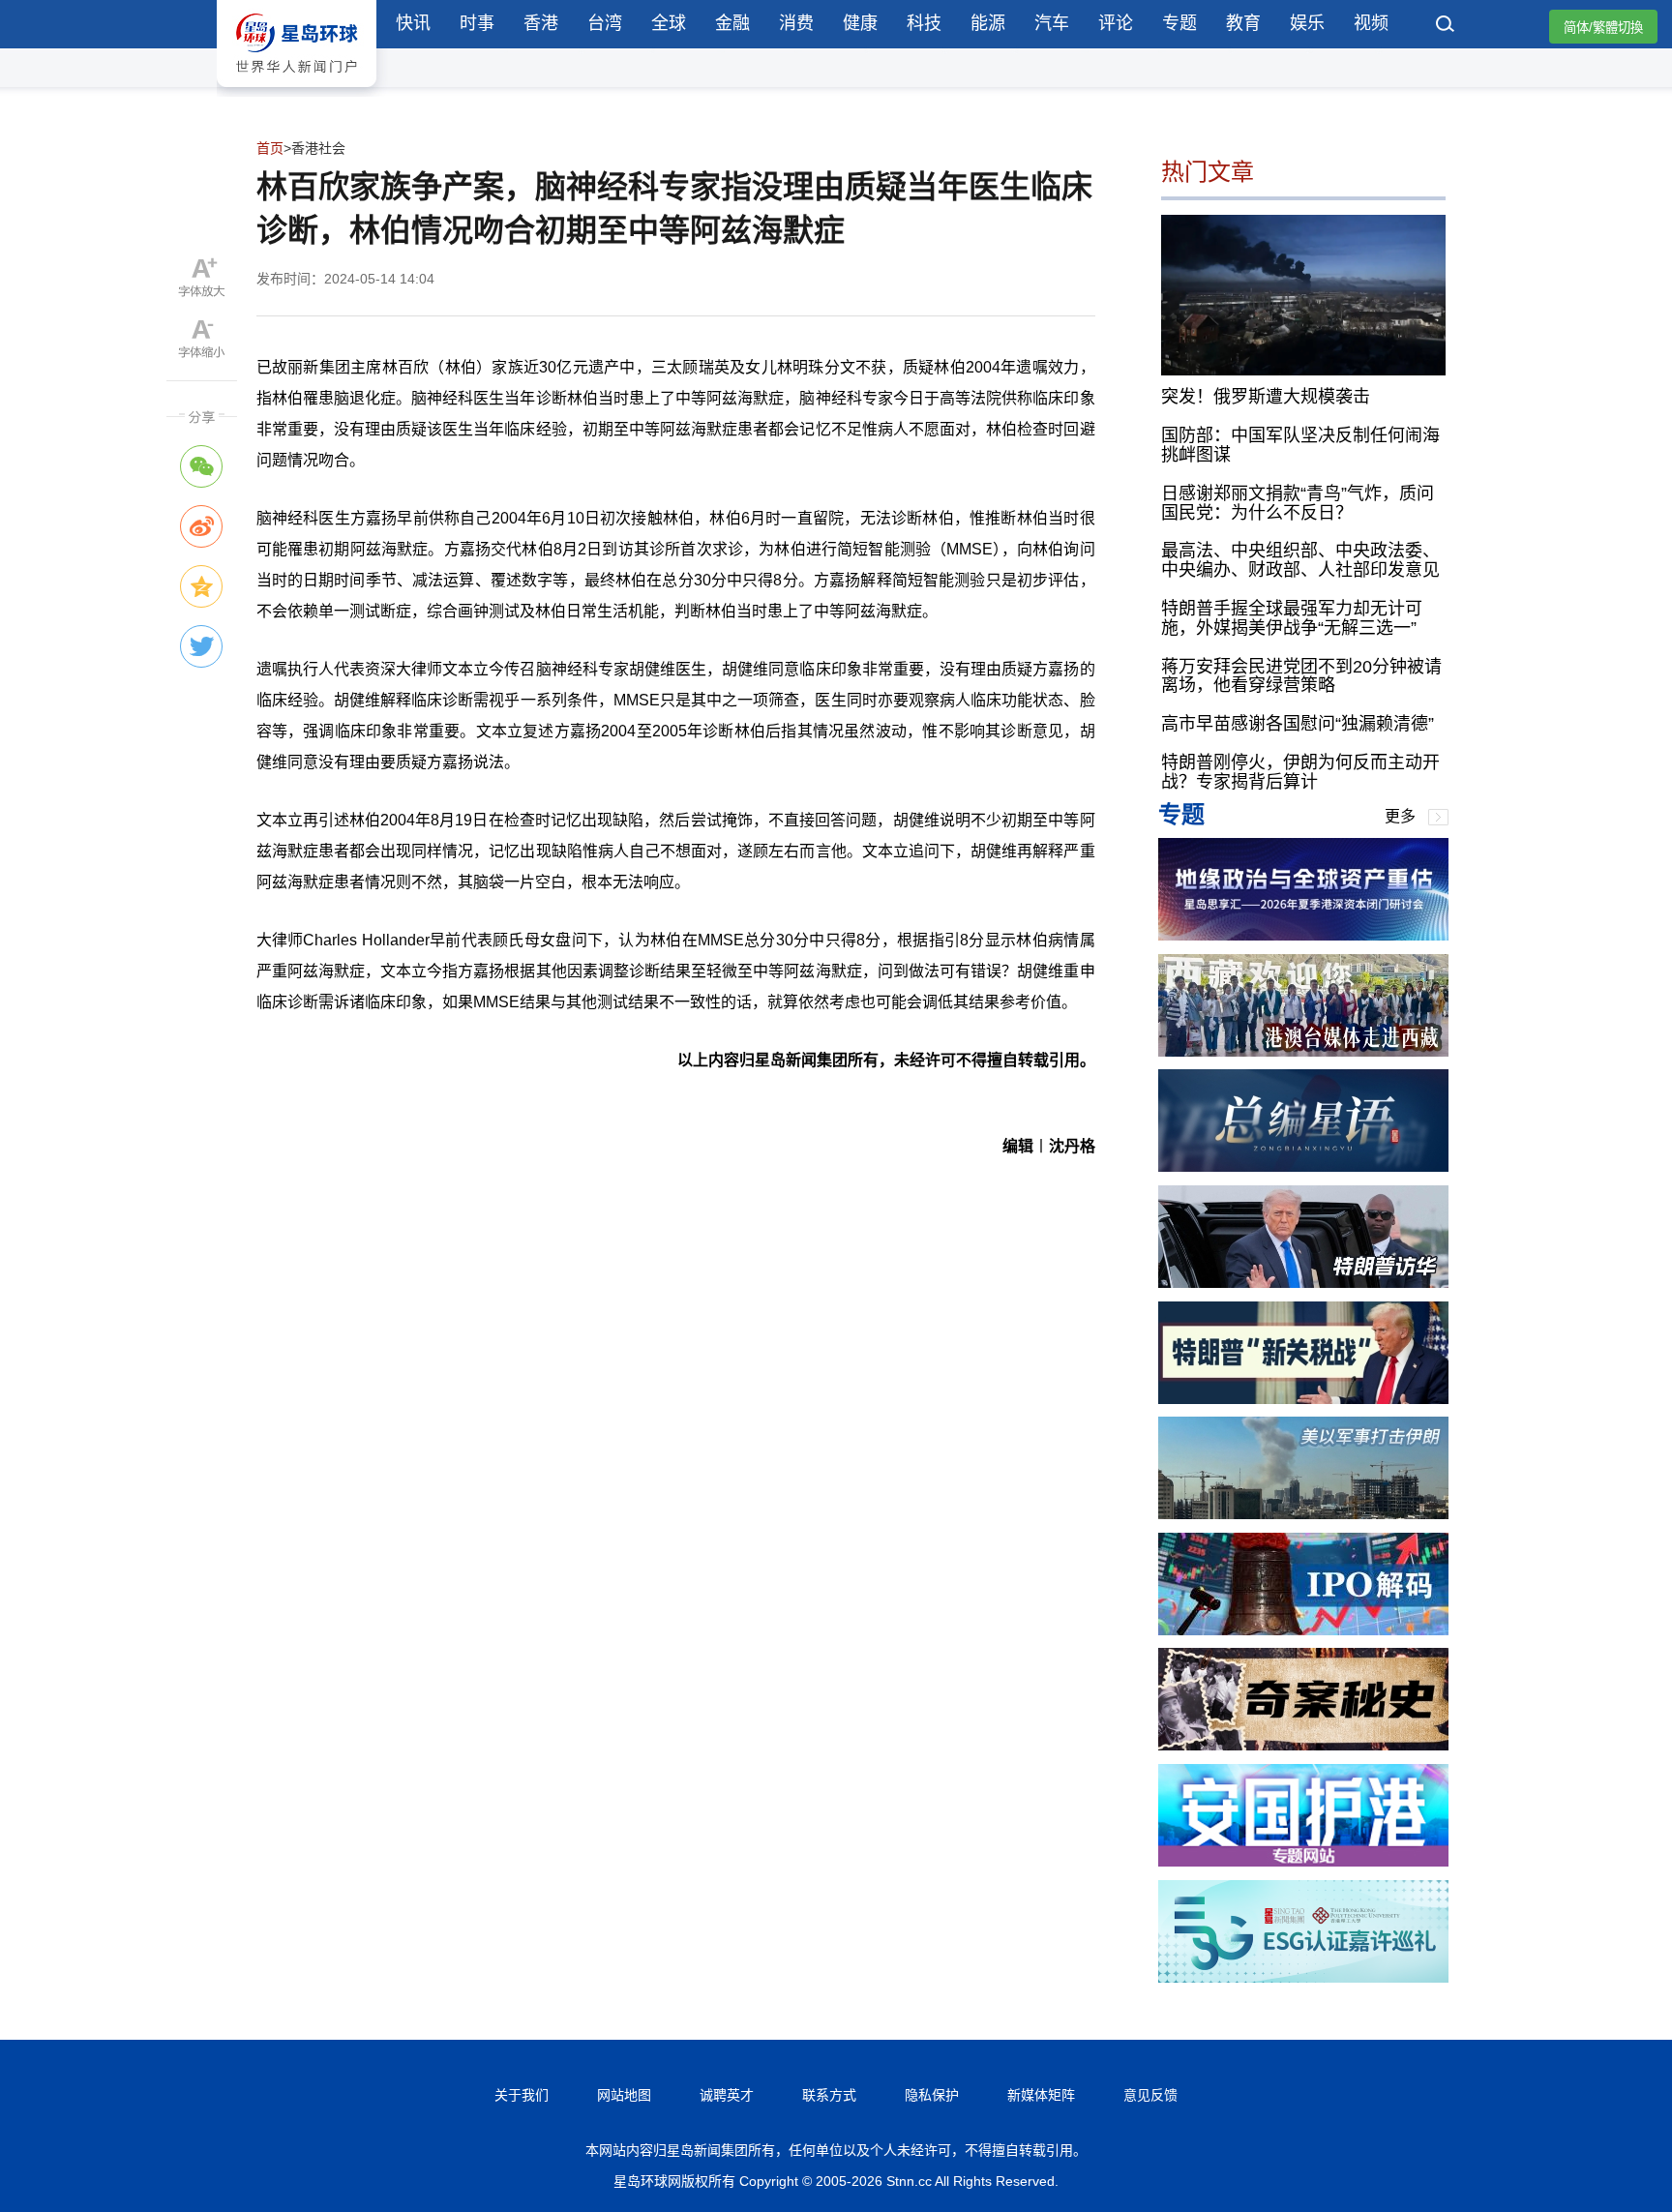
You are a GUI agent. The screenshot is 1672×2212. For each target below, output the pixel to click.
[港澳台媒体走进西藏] (1303, 1051)
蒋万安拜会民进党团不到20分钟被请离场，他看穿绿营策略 (1301, 676)
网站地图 (624, 2095)
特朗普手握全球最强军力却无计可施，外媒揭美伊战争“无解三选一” (1292, 618)
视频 (1371, 23)
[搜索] (1446, 26)
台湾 (605, 23)
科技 (924, 23)
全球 (669, 23)
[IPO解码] (1303, 1630)
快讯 (413, 23)
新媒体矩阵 (1041, 2095)
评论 (1116, 23)
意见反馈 (1150, 2095)
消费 (796, 23)
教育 (1243, 23)
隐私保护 (932, 2095)
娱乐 (1307, 23)
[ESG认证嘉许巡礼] (1303, 1977)
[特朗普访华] (1303, 1283)
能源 (988, 23)
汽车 (1052, 23)
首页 (270, 148)
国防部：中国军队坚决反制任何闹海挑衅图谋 (1300, 445)
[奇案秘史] (1303, 1745)
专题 (1179, 23)
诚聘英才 (727, 2095)
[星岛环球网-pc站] (297, 91)
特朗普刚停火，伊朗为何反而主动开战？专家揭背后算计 (1300, 772)
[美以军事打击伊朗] (1303, 1514)
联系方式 (829, 2095)
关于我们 (522, 2095)
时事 (477, 23)
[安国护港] (1303, 1861)
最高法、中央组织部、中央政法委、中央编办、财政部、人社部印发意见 (1300, 560)
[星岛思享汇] (1303, 935)
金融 (732, 23)
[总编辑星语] (1303, 1166)
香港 (541, 23)
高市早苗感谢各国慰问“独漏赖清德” (1298, 724)
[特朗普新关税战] (1303, 1399)
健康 (860, 23)
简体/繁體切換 (1603, 28)
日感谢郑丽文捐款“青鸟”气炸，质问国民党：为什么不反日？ (1298, 503)
